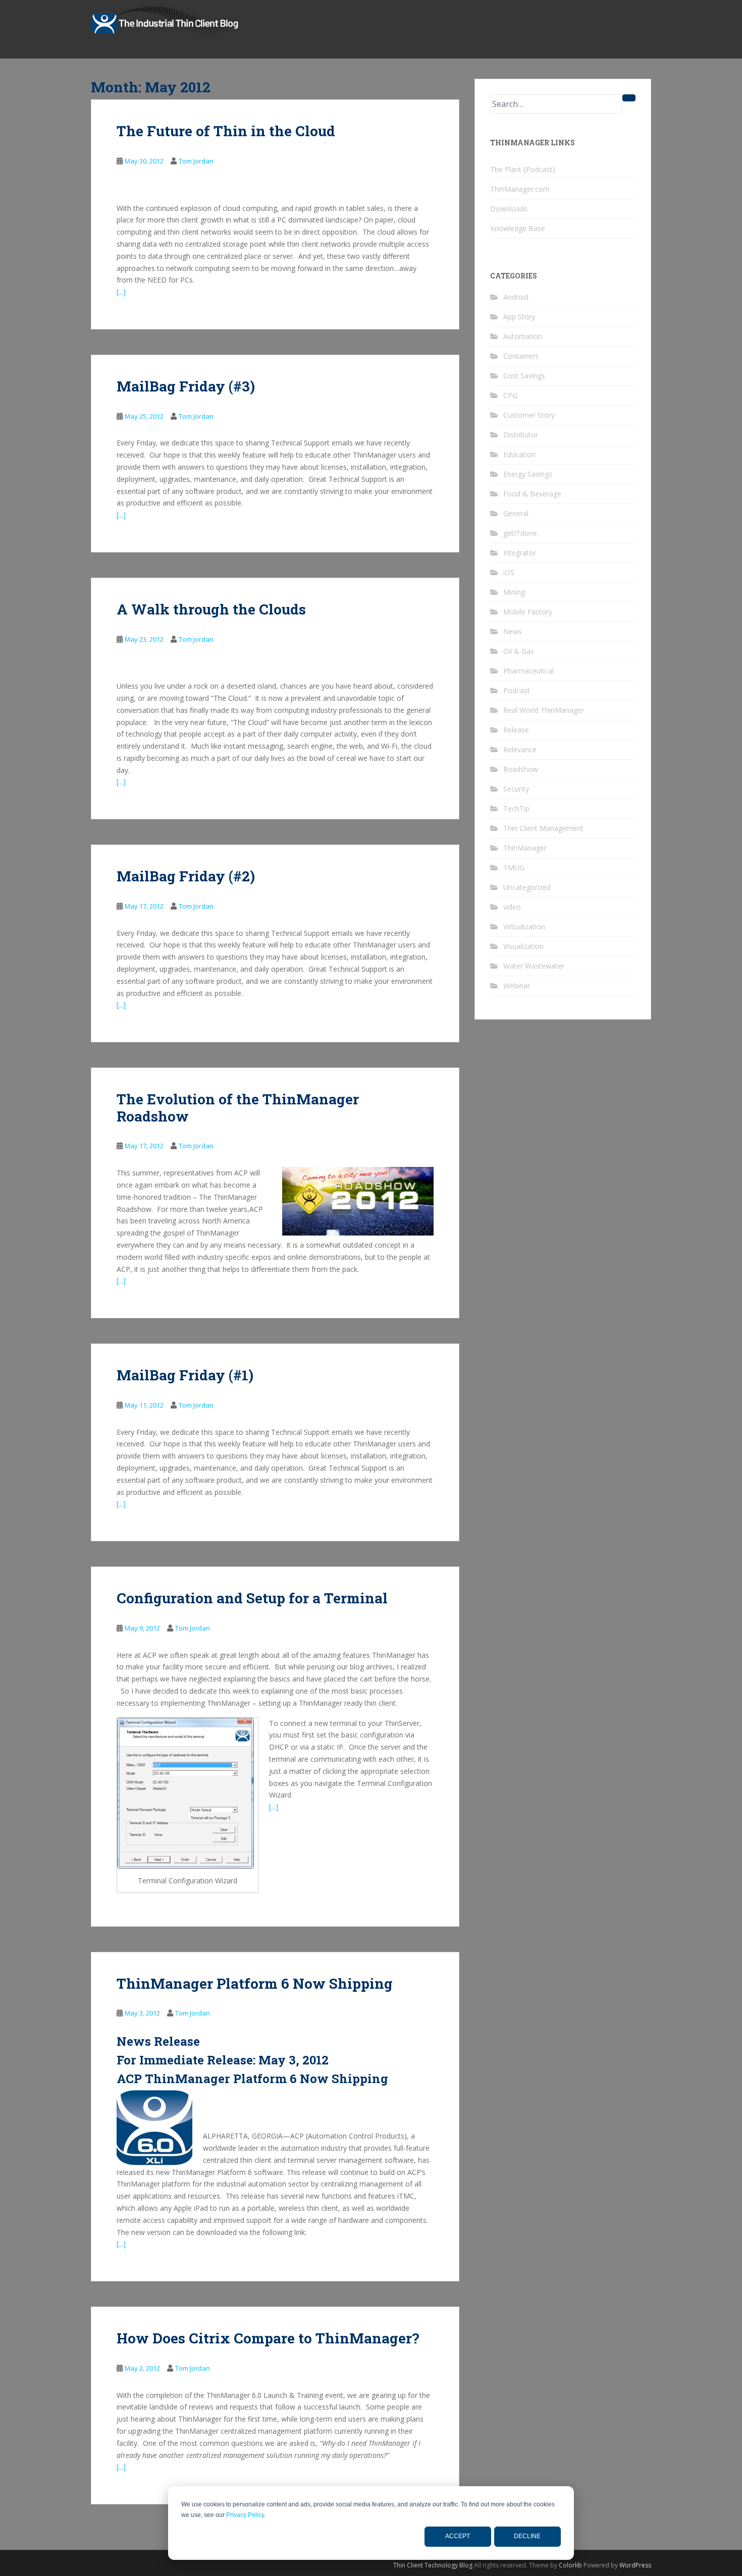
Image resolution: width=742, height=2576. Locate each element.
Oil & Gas (519, 651)
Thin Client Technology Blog (433, 2565)
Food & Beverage (532, 494)
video (512, 907)
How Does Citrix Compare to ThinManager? (268, 2338)
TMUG (514, 867)
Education (519, 454)
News (513, 631)
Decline (527, 2536)
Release (516, 730)
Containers (521, 356)
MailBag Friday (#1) (185, 1375)
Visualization (523, 946)
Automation (523, 336)
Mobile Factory (528, 612)
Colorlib (570, 2565)
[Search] (629, 98)
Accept (458, 2536)
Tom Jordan (196, 161)
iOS (509, 572)
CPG (510, 395)
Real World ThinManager (544, 710)
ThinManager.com (520, 189)
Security (516, 789)
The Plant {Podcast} (523, 169)
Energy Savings (528, 474)
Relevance (520, 749)
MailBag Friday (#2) (186, 876)
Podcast (517, 690)
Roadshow (521, 769)
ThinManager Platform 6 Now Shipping (255, 1983)
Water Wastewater (534, 966)
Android (516, 297)
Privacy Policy (245, 2515)
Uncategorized (527, 887)
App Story (519, 317)
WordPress (635, 2565)
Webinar (517, 986)
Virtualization (524, 927)
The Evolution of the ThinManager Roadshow (238, 1108)
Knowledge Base (518, 228)
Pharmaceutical (528, 671)
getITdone (520, 533)
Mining (514, 592)
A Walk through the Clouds (211, 609)
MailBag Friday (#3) (186, 386)
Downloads (509, 209)
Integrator (520, 553)
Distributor (521, 435)
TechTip (516, 808)
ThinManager (525, 848)
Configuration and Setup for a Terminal (252, 1598)
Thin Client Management (543, 828)
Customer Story (529, 415)
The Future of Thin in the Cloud (226, 131)
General (516, 513)
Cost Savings (524, 376)
